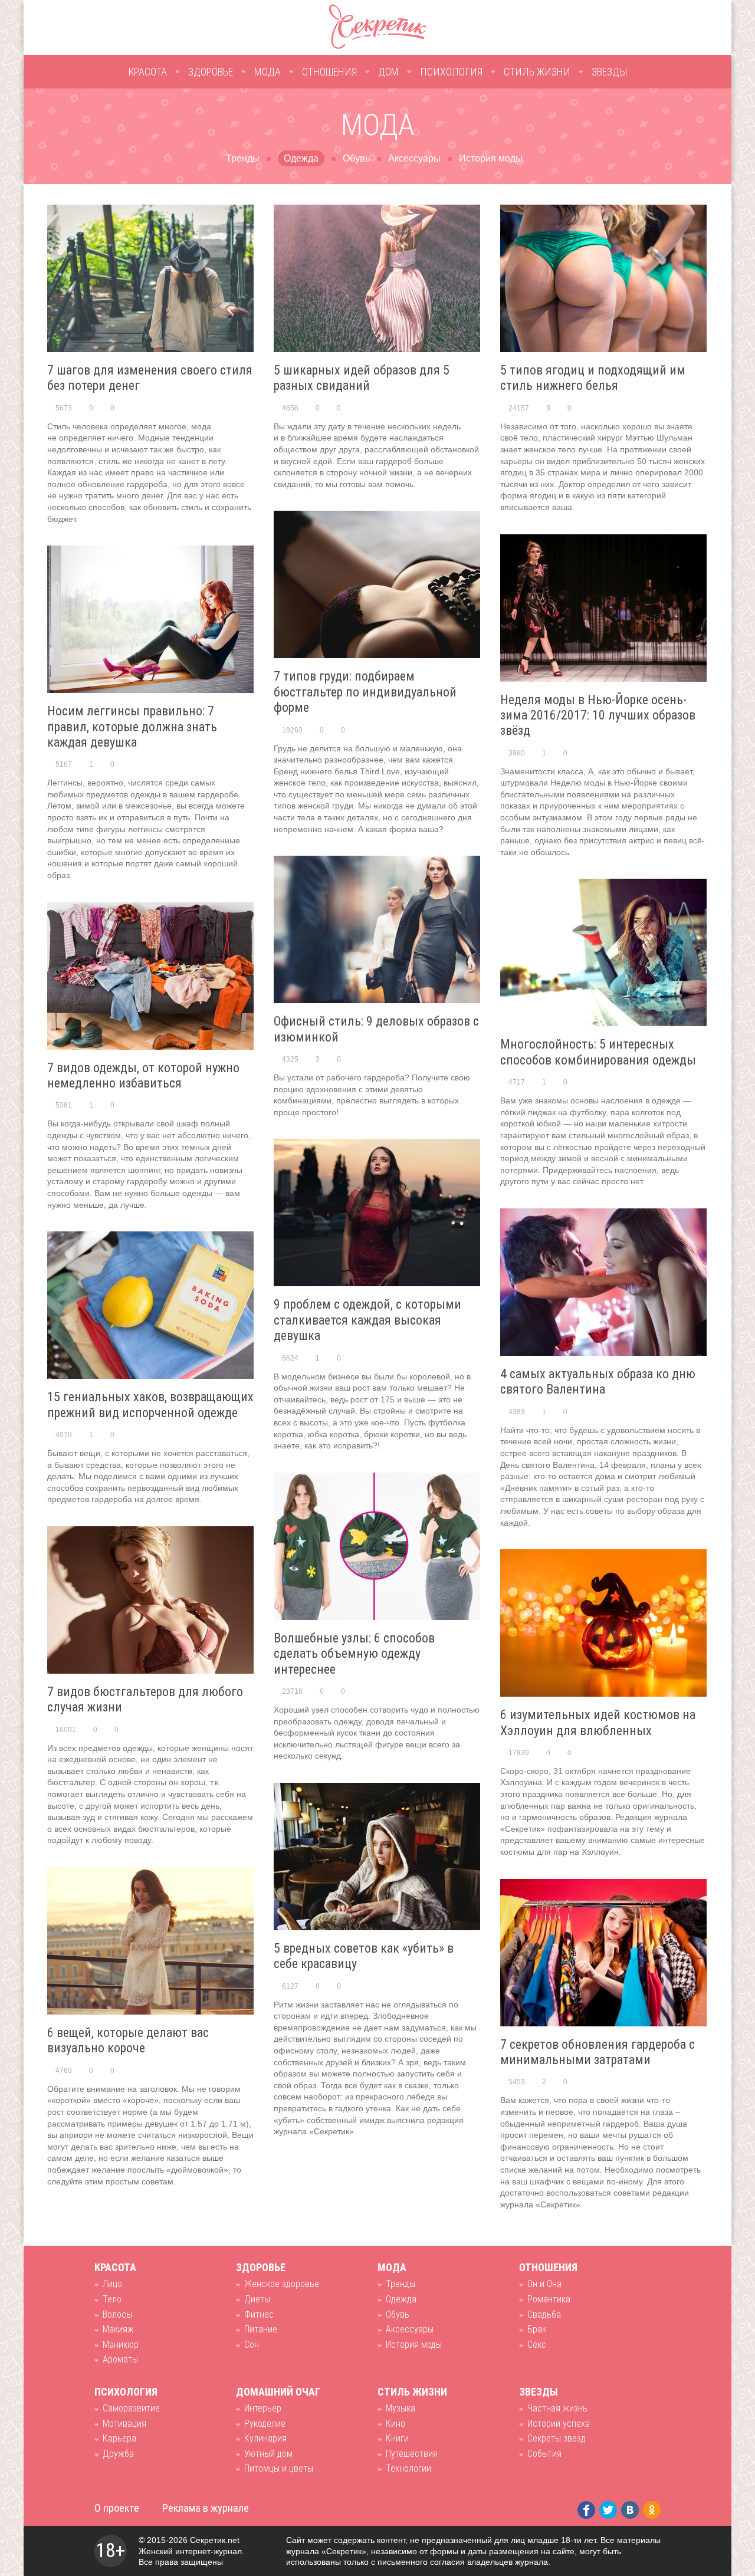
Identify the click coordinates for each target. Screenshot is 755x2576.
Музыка (401, 2408)
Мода (267, 72)
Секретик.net (215, 2540)
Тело (112, 2299)
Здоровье (211, 72)
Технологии (408, 2468)
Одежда (301, 158)
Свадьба (544, 2314)
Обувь (356, 158)
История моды (491, 158)
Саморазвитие (131, 2408)
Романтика (549, 2299)
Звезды (610, 72)
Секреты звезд (557, 2438)
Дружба (118, 2454)
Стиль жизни (537, 72)
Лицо (112, 2284)
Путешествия (412, 2454)
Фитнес (259, 2314)
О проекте (117, 2508)
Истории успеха (559, 2424)
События (544, 2454)
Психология (451, 72)
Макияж (118, 2329)
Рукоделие (265, 2424)
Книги (397, 2438)
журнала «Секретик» (326, 2551)
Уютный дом (268, 2454)
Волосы (117, 2314)
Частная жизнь (557, 2408)
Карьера (119, 2438)
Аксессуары (414, 158)
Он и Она (544, 2284)
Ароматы (120, 2359)
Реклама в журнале (206, 2508)
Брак (537, 2329)
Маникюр (121, 2345)
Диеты (257, 2299)
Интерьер (263, 2408)
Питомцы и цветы (279, 2468)
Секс (537, 2345)
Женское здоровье (282, 2284)
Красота (147, 72)
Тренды (243, 158)
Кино (395, 2424)
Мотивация (124, 2424)
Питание (261, 2329)
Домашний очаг (278, 2392)
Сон (252, 2345)
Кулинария (265, 2438)
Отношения (329, 72)
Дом (388, 72)
